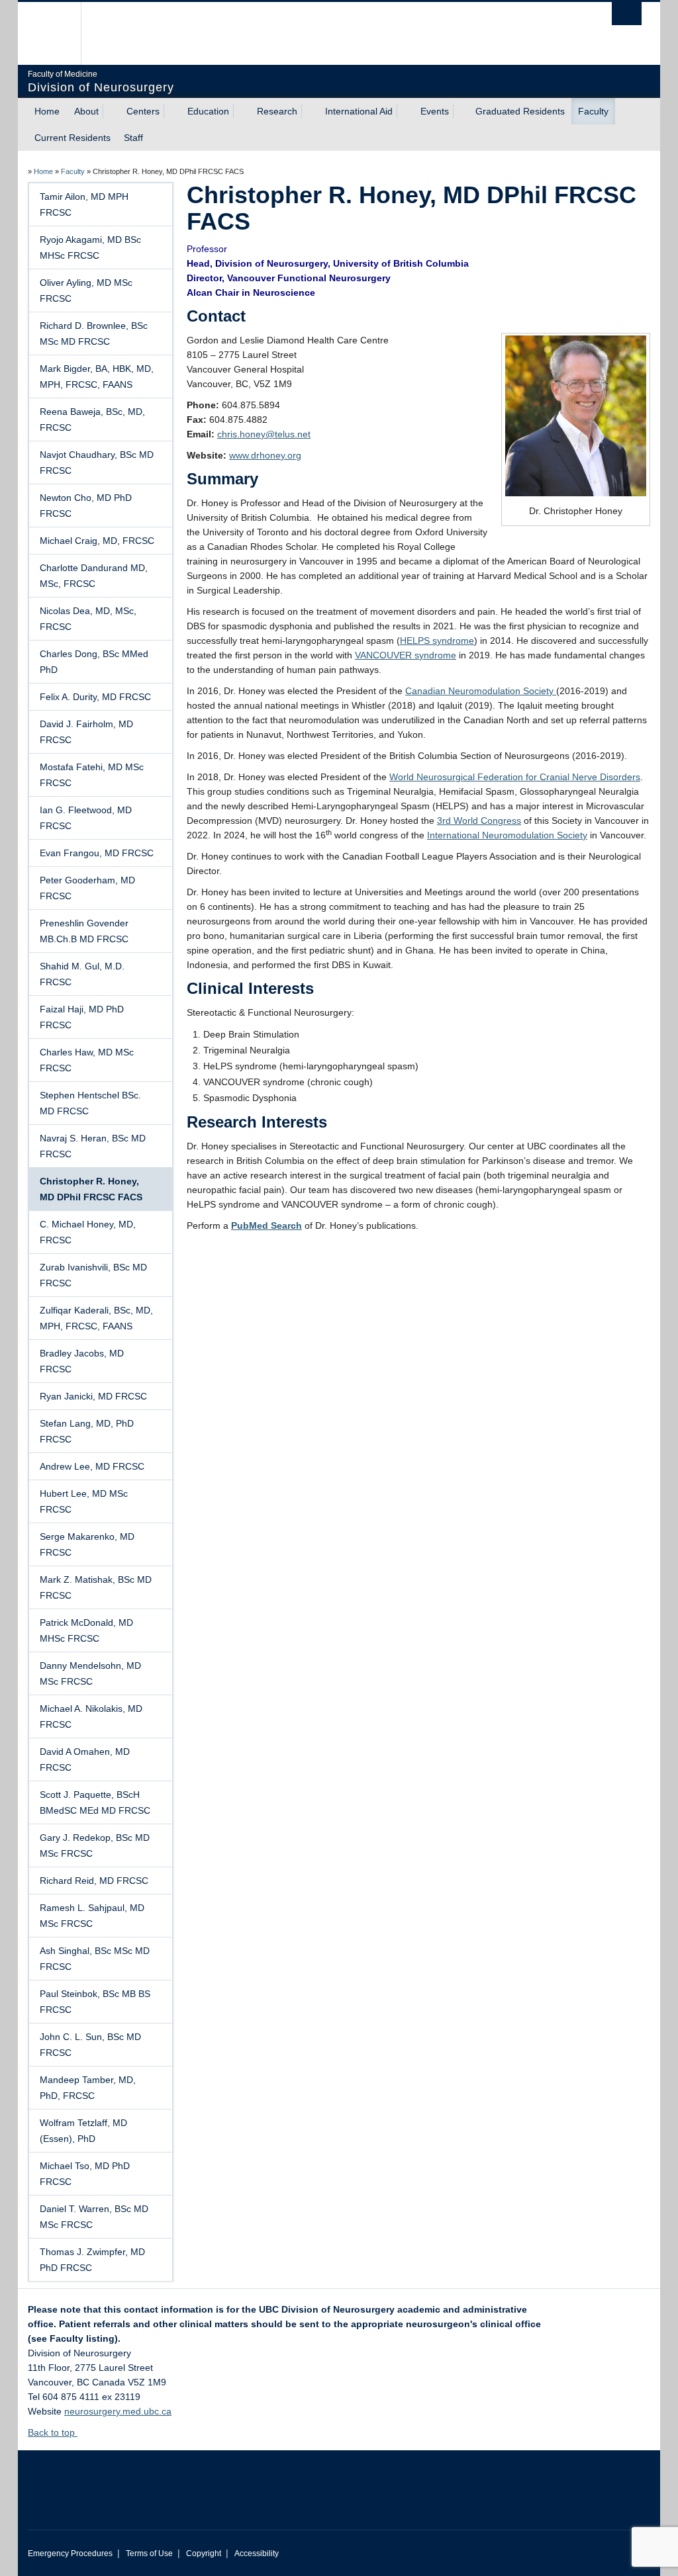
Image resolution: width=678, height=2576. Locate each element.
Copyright (204, 2554)
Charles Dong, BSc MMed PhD (94, 662)
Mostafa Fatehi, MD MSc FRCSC (92, 775)
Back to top (53, 2432)
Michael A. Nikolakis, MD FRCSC (91, 1716)
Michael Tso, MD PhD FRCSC (85, 2174)
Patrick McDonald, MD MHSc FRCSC (86, 1630)
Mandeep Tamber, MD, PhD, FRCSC (88, 2088)
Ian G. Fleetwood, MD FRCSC (86, 818)
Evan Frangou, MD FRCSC (97, 853)
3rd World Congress (479, 821)
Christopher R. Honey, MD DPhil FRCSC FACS (91, 1189)
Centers (143, 111)
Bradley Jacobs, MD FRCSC (82, 1361)
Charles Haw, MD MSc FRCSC (87, 1060)
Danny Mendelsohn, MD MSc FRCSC (90, 1673)
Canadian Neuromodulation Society (481, 691)
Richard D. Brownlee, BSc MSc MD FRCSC (94, 333)
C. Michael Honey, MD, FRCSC (88, 1232)
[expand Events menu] (461, 111)
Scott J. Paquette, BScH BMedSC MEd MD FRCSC (95, 1802)
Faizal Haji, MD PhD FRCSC (82, 1017)
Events (435, 111)
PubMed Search (266, 1225)
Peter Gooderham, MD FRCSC (87, 888)
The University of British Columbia (59, 33)
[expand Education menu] (241, 111)
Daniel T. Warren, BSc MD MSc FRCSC (94, 2217)
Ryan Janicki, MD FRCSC (93, 1396)
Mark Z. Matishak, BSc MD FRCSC (96, 1587)
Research (277, 111)
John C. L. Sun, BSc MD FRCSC (90, 2045)
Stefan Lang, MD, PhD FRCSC (87, 1431)
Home (47, 111)
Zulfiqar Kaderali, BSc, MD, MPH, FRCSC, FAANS (96, 1318)
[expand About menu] (111, 111)
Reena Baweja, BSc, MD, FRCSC (92, 420)
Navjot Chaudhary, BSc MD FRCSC (97, 463)
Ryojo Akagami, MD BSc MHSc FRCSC (90, 247)
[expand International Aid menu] (405, 111)
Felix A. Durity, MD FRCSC (95, 697)
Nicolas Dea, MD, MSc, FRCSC (88, 619)
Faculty (593, 111)
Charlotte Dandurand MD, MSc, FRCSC (94, 576)
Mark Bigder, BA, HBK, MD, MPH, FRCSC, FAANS (97, 377)
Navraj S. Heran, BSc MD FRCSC (93, 1146)
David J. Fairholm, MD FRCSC (86, 732)
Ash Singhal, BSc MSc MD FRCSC (95, 1959)
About (86, 111)
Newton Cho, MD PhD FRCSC (86, 506)
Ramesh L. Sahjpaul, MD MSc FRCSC (92, 1916)
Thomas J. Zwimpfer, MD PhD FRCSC (92, 2260)
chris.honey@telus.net (264, 434)
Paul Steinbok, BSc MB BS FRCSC (95, 2002)
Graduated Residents (520, 111)
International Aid (359, 111)
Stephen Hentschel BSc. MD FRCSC (90, 1103)
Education (208, 111)
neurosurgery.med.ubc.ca (118, 2411)
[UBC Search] (627, 14)
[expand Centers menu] (171, 111)
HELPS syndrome (437, 641)
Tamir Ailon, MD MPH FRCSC (84, 204)
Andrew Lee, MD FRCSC (92, 1466)
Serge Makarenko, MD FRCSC (87, 1544)
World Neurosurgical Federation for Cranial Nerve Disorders (515, 777)
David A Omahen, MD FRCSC (85, 1759)
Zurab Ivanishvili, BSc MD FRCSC (93, 1275)
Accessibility (257, 2554)
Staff (133, 138)
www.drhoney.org (265, 455)
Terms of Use (149, 2554)
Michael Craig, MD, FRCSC (97, 541)
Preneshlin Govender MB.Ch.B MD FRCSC (84, 931)
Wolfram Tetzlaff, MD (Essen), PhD (83, 2131)
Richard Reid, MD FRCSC (94, 1881)
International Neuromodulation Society (507, 835)
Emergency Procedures (70, 2554)
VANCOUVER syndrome (406, 655)
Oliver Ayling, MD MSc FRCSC (86, 290)
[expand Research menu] (309, 111)
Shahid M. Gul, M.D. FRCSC (82, 974)
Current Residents (73, 138)
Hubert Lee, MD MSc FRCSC (84, 1501)
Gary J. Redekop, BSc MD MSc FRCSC (95, 1845)
